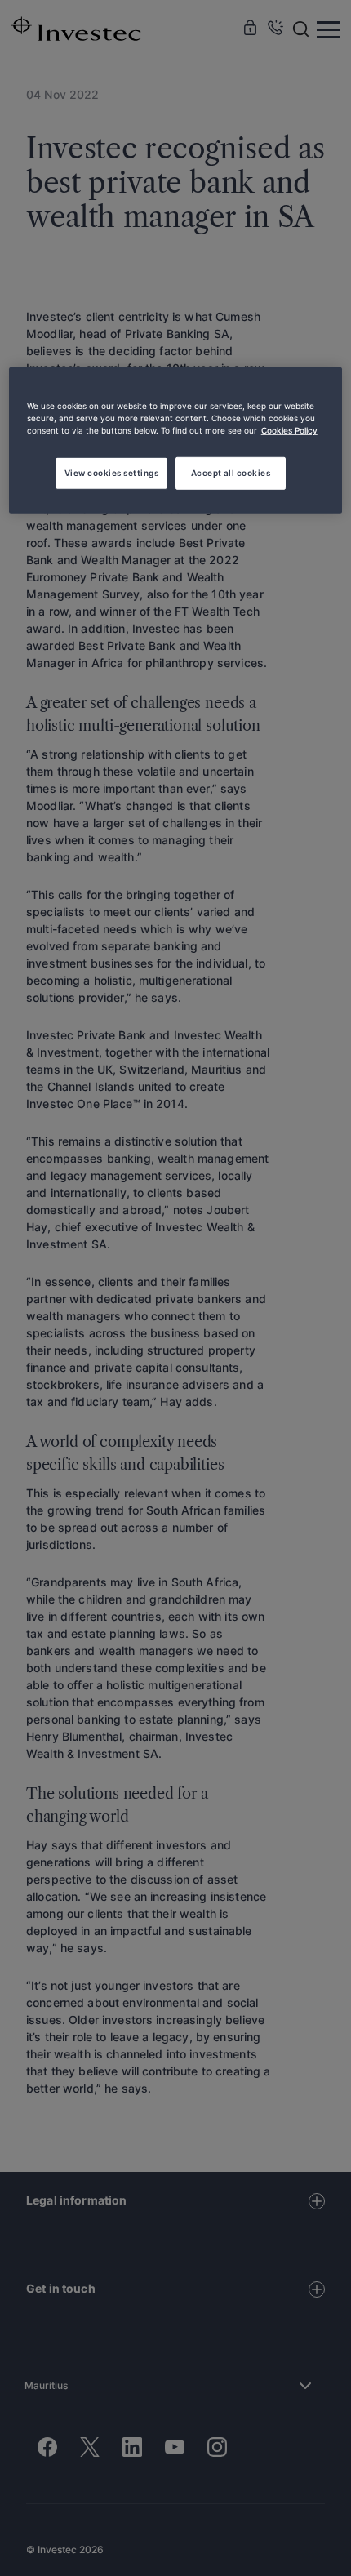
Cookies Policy (289, 430)
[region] (176, 440)
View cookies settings (111, 473)
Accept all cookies (231, 473)
